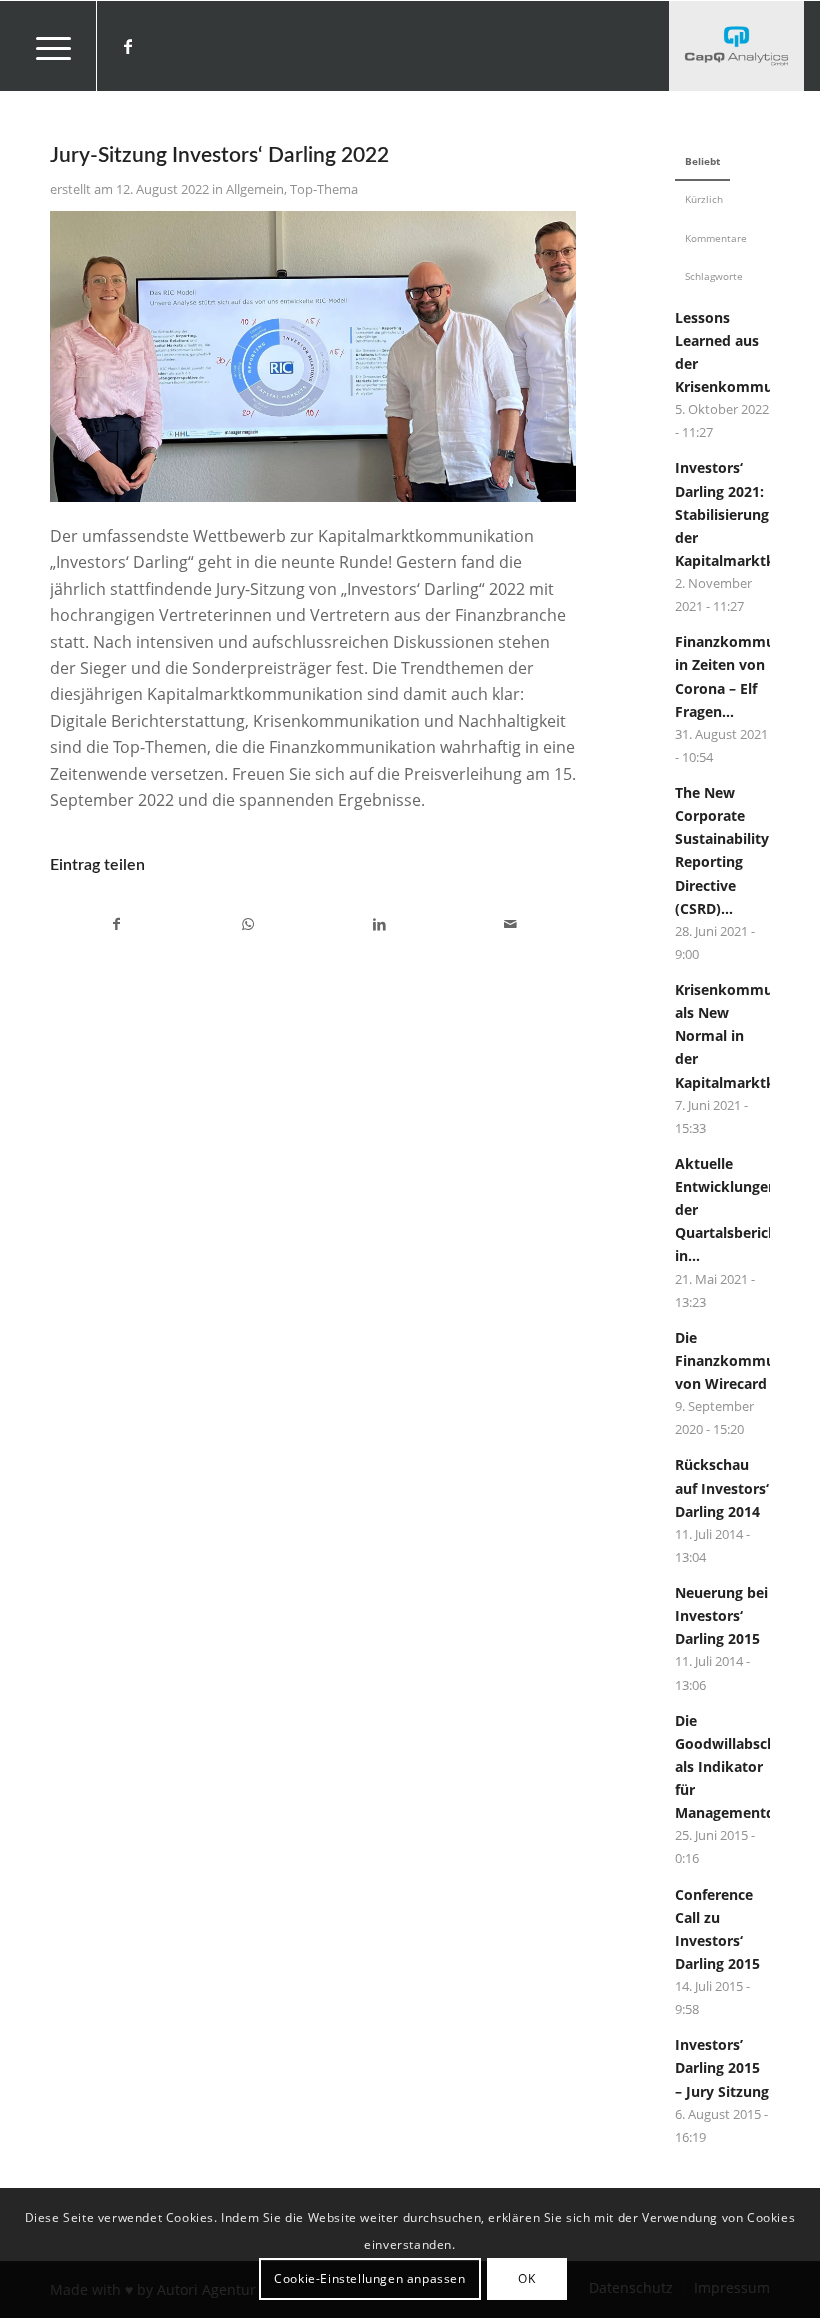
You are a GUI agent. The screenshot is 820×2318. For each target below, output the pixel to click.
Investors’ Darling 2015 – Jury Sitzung (722, 2067)
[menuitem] (43, 46)
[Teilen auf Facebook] (116, 924)
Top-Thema (324, 189)
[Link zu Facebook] (128, 46)
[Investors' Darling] (736, 46)
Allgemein (255, 189)
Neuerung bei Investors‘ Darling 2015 (721, 1615)
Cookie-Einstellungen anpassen (369, 2278)
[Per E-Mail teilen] (510, 924)
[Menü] (43, 46)
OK (526, 2278)
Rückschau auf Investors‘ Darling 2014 (722, 1487)
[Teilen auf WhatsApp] (248, 924)
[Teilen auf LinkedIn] (379, 924)
